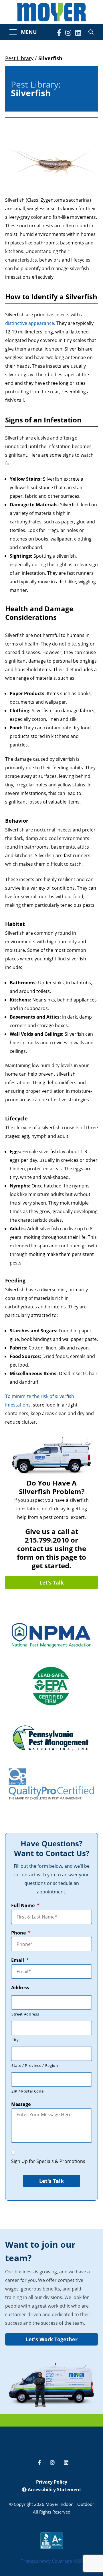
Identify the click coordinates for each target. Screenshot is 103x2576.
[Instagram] (68, 33)
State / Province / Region (35, 2065)
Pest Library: (36, 84)
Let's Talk (51, 2181)
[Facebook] (59, 33)
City (15, 2040)
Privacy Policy (52, 2482)
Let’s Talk (52, 1583)
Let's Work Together (52, 2339)
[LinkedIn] (78, 33)
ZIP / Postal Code (27, 2091)
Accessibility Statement (54, 2490)
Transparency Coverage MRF (52, 2561)
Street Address (25, 2014)
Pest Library (19, 58)
